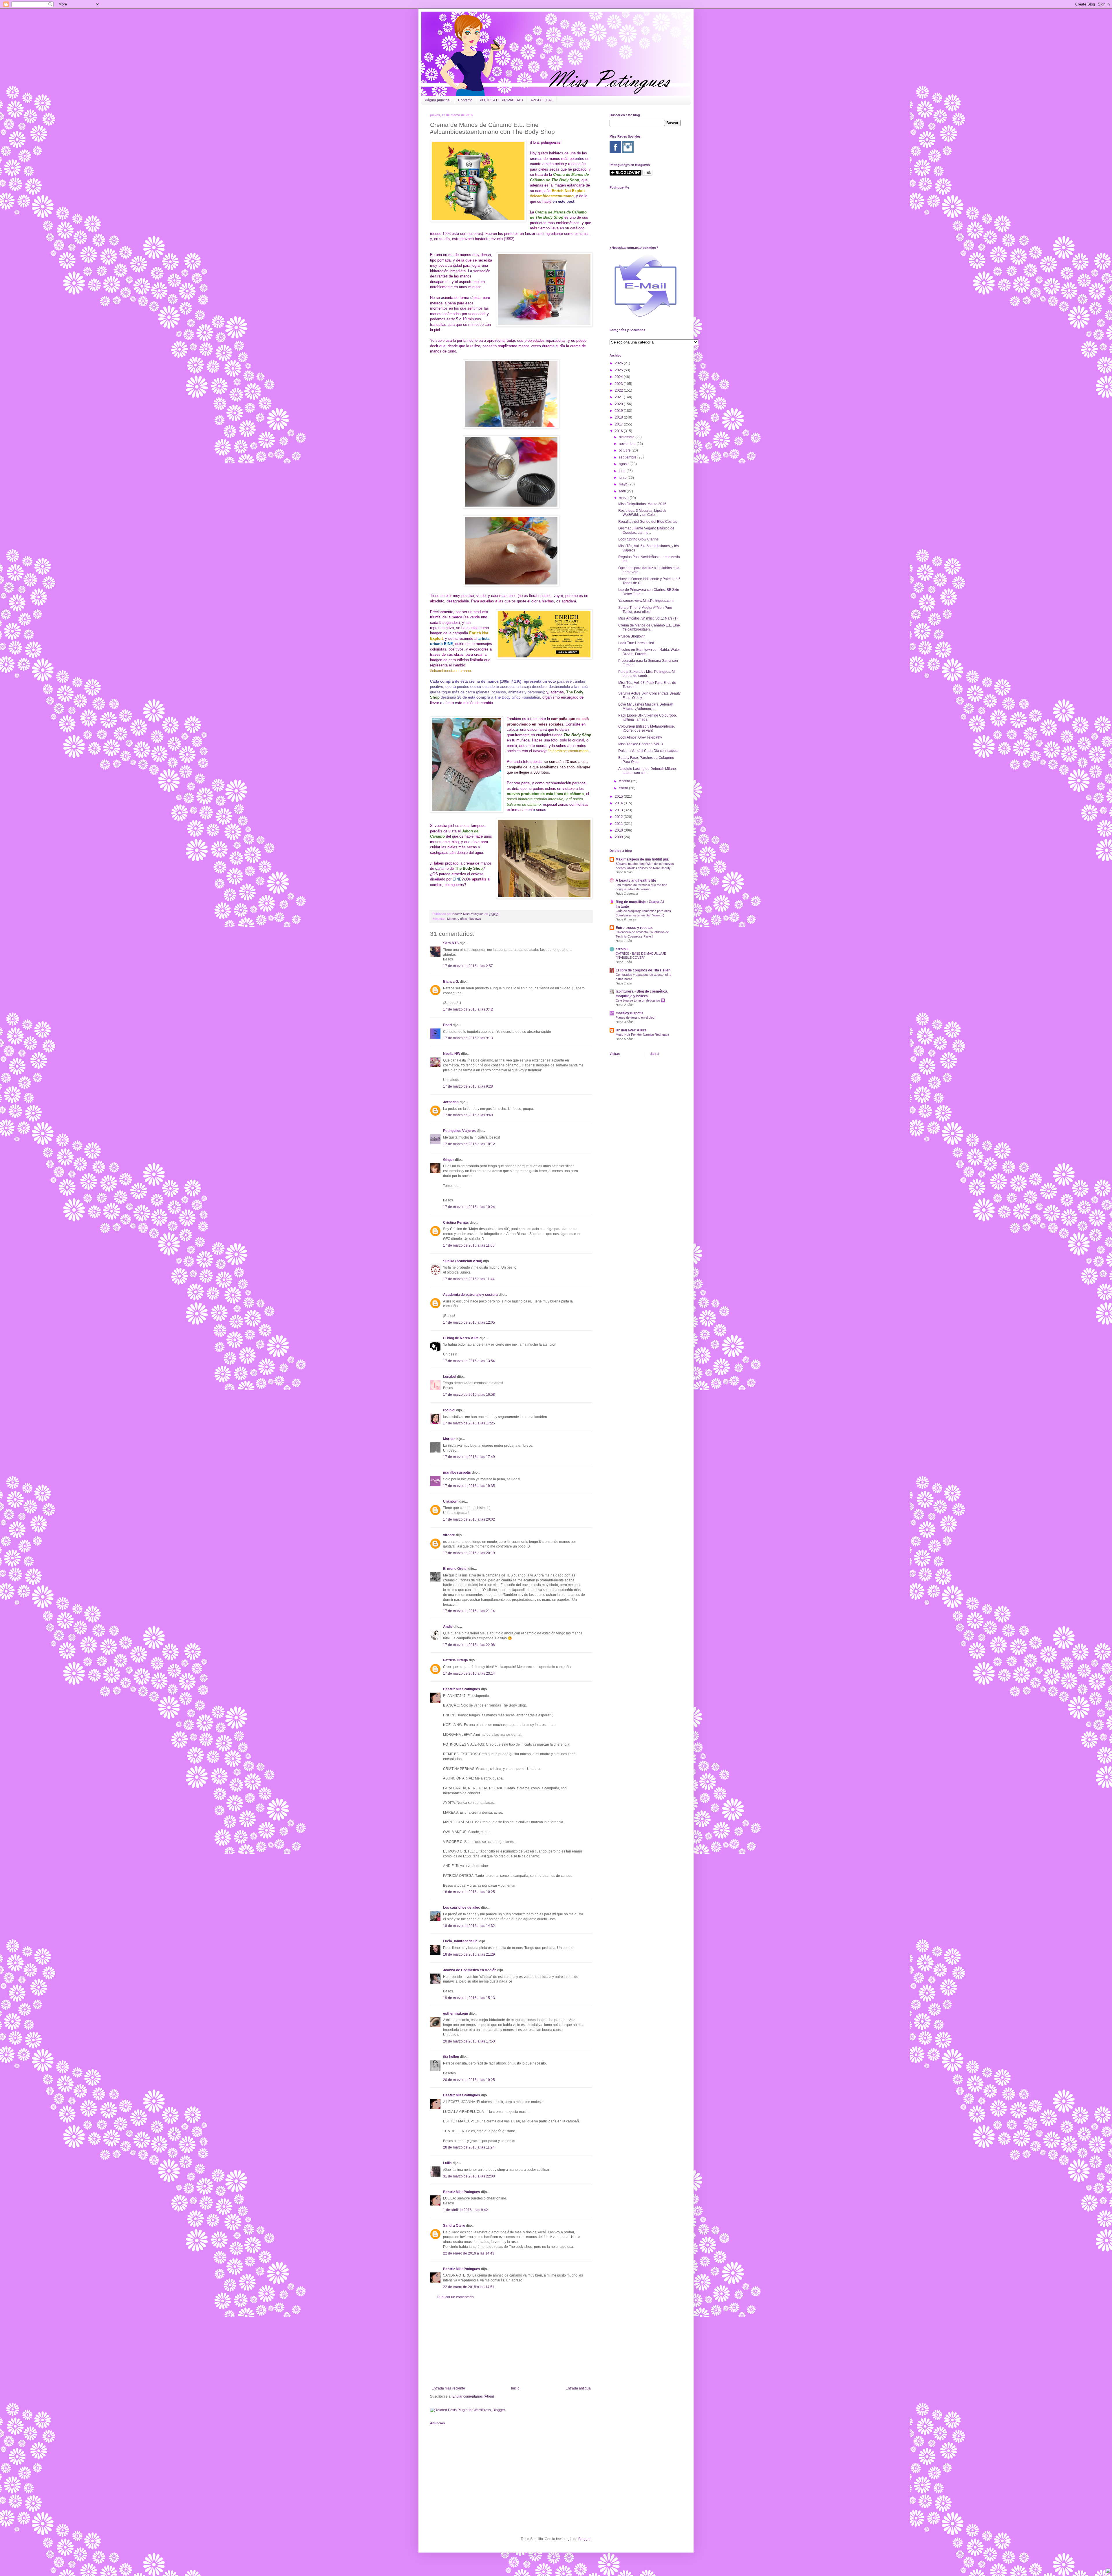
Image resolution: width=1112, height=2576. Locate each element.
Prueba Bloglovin (632, 636)
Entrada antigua (578, 2388)
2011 (619, 824)
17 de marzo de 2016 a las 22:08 (469, 1645)
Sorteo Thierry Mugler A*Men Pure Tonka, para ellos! (645, 610)
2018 (619, 417)
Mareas (449, 1439)
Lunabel (450, 1377)
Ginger (449, 1160)
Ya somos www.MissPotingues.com (646, 601)
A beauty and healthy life (636, 880)
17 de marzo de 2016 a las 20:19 (469, 1553)
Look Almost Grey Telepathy (640, 737)
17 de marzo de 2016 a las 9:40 (468, 1115)
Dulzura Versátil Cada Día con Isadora (648, 751)
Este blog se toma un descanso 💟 (640, 1000)
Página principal (438, 100)
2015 (619, 796)
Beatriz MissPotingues (468, 914)
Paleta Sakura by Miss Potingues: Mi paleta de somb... (647, 674)
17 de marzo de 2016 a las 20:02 (469, 1519)
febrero (625, 781)
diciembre (627, 437)
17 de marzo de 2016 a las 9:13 (468, 1038)
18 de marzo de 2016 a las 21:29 (469, 1954)
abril (623, 491)
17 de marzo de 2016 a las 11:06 (469, 1245)
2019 (619, 411)
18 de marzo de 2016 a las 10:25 (469, 1892)
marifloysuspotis (457, 1472)
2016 (619, 431)
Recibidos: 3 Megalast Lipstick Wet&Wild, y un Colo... (642, 513)
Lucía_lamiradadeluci (461, 1941)
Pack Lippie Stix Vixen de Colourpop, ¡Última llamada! (648, 717)
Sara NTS (451, 943)
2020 (619, 404)
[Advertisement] (511, 2343)
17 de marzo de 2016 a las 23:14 (469, 1674)
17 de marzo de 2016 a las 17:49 (469, 1457)
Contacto (465, 100)
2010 (619, 830)
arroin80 (623, 949)
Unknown (451, 1501)
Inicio (515, 2388)
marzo (624, 498)
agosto (625, 464)
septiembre (628, 457)
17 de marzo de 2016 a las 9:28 (468, 1086)
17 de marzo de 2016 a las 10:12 (469, 1144)
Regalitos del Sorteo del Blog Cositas (648, 522)
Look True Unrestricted (636, 643)
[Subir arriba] (1108, 2572)
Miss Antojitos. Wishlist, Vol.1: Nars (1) (648, 618)
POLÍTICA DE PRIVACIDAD (501, 100)
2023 (619, 384)
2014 (619, 803)
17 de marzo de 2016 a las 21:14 (469, 1611)
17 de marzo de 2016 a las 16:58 (469, 1395)
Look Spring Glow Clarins (638, 539)
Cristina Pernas (456, 1223)
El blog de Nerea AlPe (461, 1338)
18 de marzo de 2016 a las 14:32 (469, 1926)
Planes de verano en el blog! (635, 1017)
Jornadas (451, 1102)
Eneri (447, 1025)
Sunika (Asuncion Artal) (463, 1261)
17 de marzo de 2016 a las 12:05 (469, 1322)
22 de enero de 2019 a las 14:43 (469, 2253)
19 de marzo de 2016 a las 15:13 (469, 1998)
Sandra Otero (454, 2226)
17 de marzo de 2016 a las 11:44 (469, 1279)
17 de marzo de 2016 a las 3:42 (468, 1009)
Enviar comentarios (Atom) (473, 2396)
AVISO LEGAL (542, 100)
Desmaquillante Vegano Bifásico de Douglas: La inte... (646, 530)
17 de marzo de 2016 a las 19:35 (469, 1486)
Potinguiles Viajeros (459, 1131)
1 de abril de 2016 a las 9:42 (466, 2210)
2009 (619, 837)
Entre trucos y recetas (634, 928)
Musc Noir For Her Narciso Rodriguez (642, 1035)
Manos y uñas (457, 919)
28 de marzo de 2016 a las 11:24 (469, 2147)
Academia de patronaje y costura (470, 1295)
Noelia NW (452, 1054)
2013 (619, 810)
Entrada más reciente (448, 2388)
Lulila (448, 2163)
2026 (619, 363)
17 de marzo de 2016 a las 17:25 (469, 1423)
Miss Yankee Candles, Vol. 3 (641, 744)
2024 (619, 377)
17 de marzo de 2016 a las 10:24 (469, 1207)
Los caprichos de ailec (462, 1908)
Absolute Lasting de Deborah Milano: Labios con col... (648, 771)
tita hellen (451, 2057)
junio (623, 478)
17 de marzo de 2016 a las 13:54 (469, 1361)
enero (624, 788)
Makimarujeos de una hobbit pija (642, 859)
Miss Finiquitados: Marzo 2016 (642, 504)
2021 (619, 397)
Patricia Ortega (456, 1660)
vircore (449, 1535)
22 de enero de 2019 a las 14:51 (469, 2287)
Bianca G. (451, 982)
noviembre (628, 444)
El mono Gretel (455, 1569)
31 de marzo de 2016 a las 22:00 (469, 2176)
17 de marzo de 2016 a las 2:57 (468, 966)
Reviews (475, 919)
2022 (619, 390)
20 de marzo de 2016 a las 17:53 (469, 2041)
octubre (625, 450)
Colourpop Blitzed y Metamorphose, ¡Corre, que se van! (646, 728)
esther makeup (456, 2014)
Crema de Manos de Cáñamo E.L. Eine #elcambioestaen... (649, 627)
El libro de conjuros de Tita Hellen (643, 970)
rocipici (449, 1410)
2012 (619, 817)
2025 (619, 370)
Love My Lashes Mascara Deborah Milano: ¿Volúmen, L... (646, 706)
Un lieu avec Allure (631, 1030)
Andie (448, 1627)
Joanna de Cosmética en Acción (470, 1970)
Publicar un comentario (456, 2297)
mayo (624, 484)
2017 (619, 424)
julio (623, 471)
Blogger (584, 2539)
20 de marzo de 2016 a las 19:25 (469, 2080)
